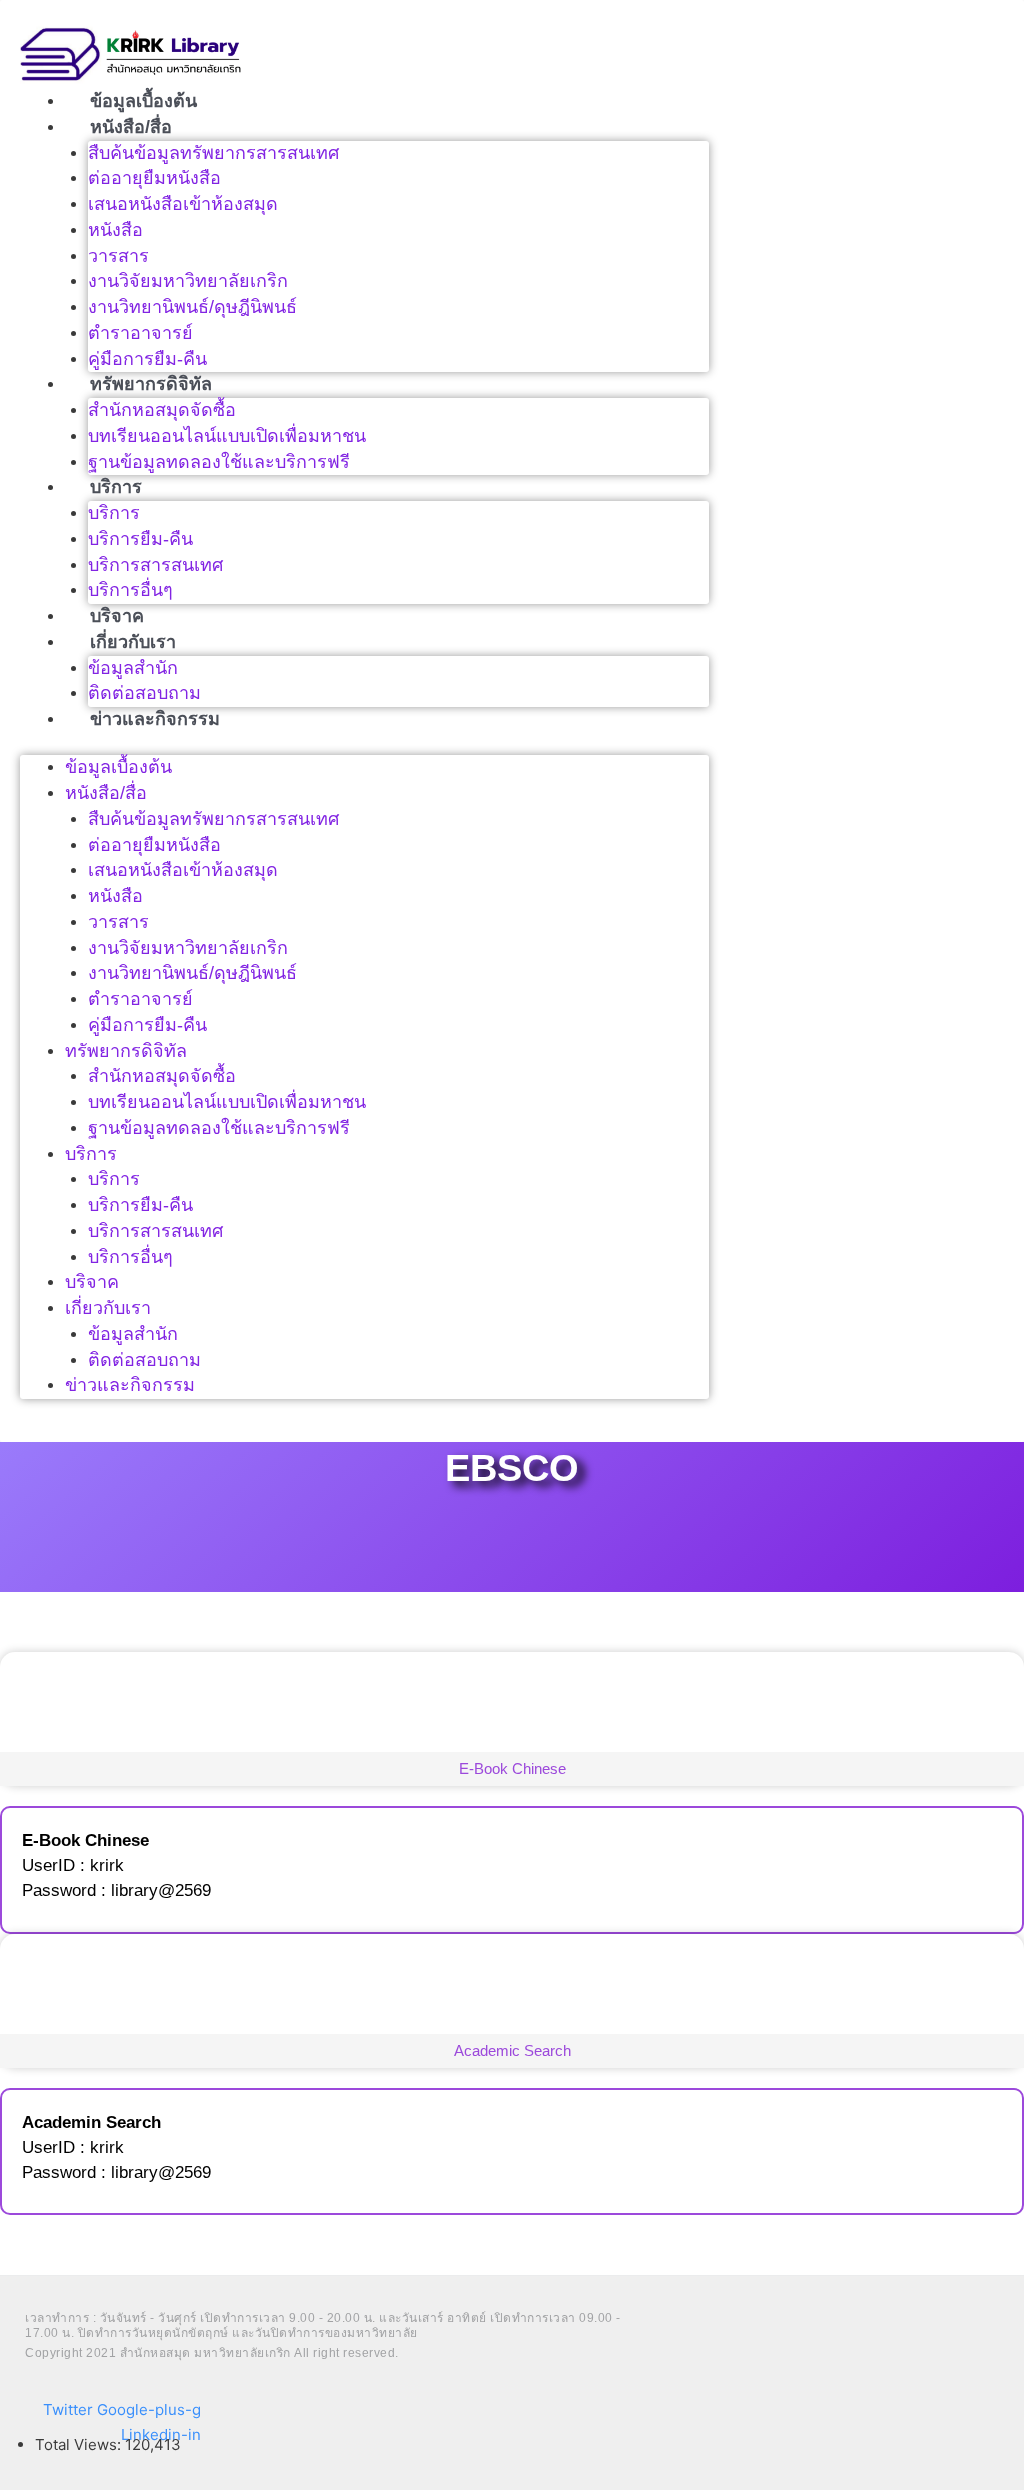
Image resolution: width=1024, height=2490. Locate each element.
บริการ (116, 487)
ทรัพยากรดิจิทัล (151, 384)
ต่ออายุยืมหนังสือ (154, 178)
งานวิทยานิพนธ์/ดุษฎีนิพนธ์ (192, 307)
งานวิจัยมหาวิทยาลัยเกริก (188, 281)
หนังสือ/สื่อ (131, 127)
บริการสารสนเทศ (155, 565)
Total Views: (80, 2444)
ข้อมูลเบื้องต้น (143, 101)
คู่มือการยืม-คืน (147, 359)
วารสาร (118, 256)
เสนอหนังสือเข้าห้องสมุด (183, 204)
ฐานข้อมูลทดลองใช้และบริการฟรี (219, 462)
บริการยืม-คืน (140, 539)
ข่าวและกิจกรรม (155, 719)
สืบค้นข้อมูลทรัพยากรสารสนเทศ (213, 153)
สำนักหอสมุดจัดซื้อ (162, 410)
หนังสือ (115, 230)
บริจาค (117, 616)
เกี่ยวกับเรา (133, 642)
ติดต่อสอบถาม (144, 693)
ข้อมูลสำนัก (133, 668)
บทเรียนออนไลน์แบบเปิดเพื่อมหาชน (227, 436)
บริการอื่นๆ (130, 590)
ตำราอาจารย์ (140, 333)
